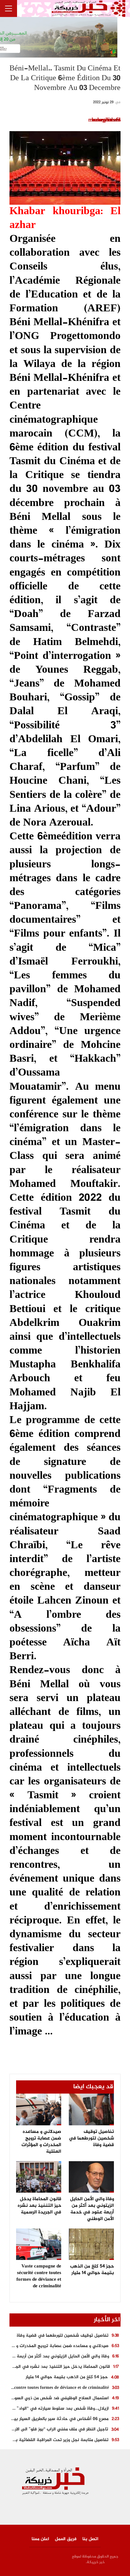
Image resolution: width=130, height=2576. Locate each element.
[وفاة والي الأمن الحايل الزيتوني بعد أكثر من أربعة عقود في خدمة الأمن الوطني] (91, 2177)
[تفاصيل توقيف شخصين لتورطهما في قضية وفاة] (91, 2109)
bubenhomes (106, 120)
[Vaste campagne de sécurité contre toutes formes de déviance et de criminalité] (39, 2244)
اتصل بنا (90, 2539)
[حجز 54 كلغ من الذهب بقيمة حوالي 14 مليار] (91, 2244)
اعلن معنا (40, 2539)
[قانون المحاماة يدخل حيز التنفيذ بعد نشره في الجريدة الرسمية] (39, 2177)
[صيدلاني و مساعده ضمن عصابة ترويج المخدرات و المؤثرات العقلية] (39, 2109)
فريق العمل (66, 2539)
